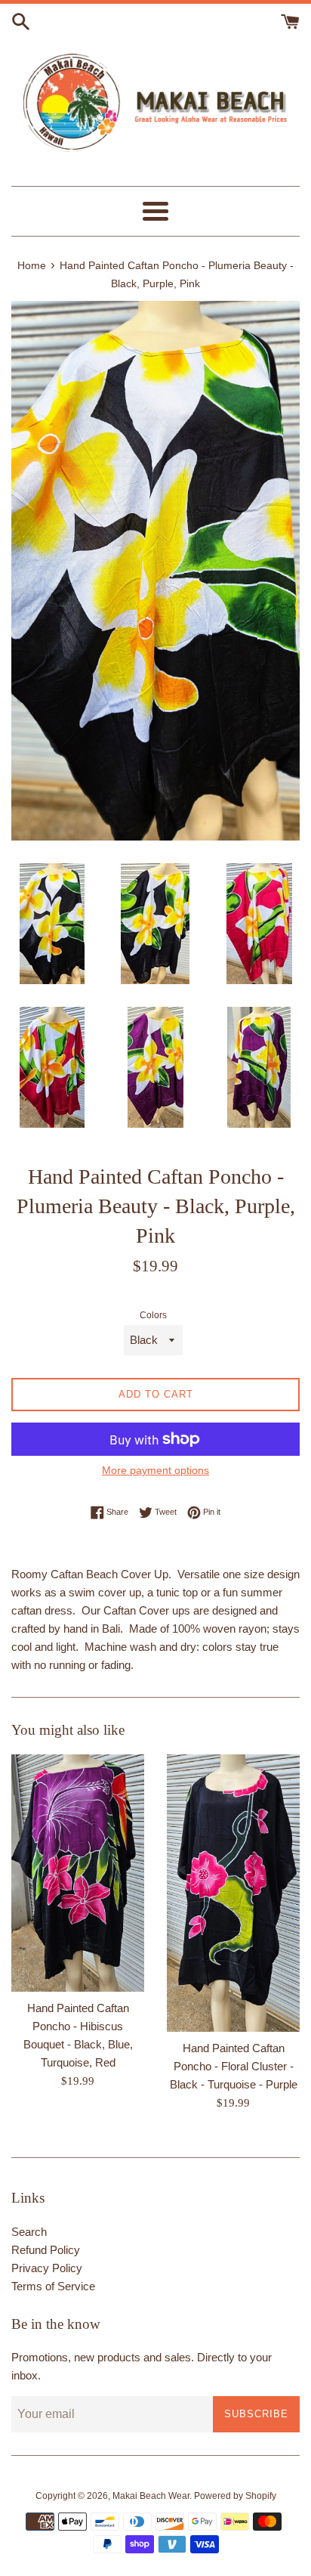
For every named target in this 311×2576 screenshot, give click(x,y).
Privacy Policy (47, 2268)
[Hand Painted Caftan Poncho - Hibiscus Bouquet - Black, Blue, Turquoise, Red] (78, 1873)
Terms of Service (53, 2286)
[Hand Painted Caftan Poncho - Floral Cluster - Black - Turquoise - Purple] (233, 1893)
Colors (153, 1315)
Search (29, 2232)
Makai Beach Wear (151, 2496)
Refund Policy (46, 2250)
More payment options (155, 1470)
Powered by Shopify (235, 2496)
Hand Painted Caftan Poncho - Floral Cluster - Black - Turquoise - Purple (234, 2066)
